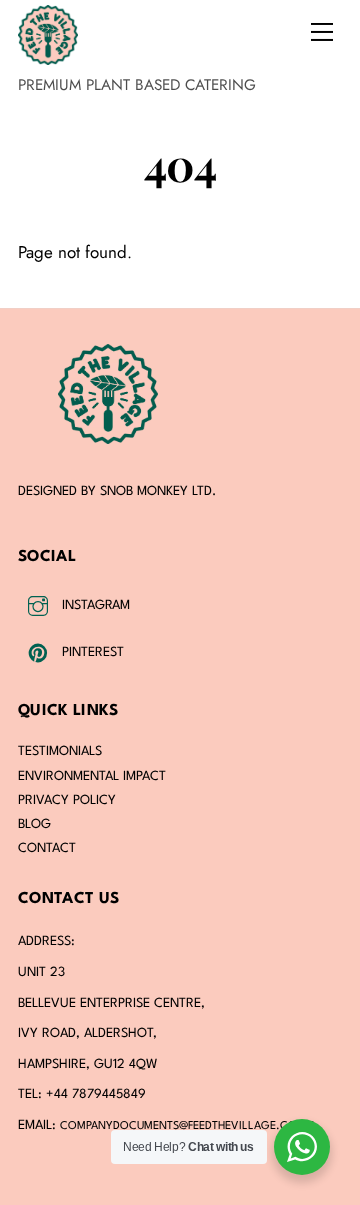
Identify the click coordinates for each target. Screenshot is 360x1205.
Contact (47, 848)
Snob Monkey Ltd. (158, 491)
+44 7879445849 (96, 1094)
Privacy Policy (67, 800)
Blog (34, 824)
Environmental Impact (92, 776)
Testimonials (60, 751)
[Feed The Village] (48, 56)
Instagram (94, 605)
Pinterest (91, 652)
